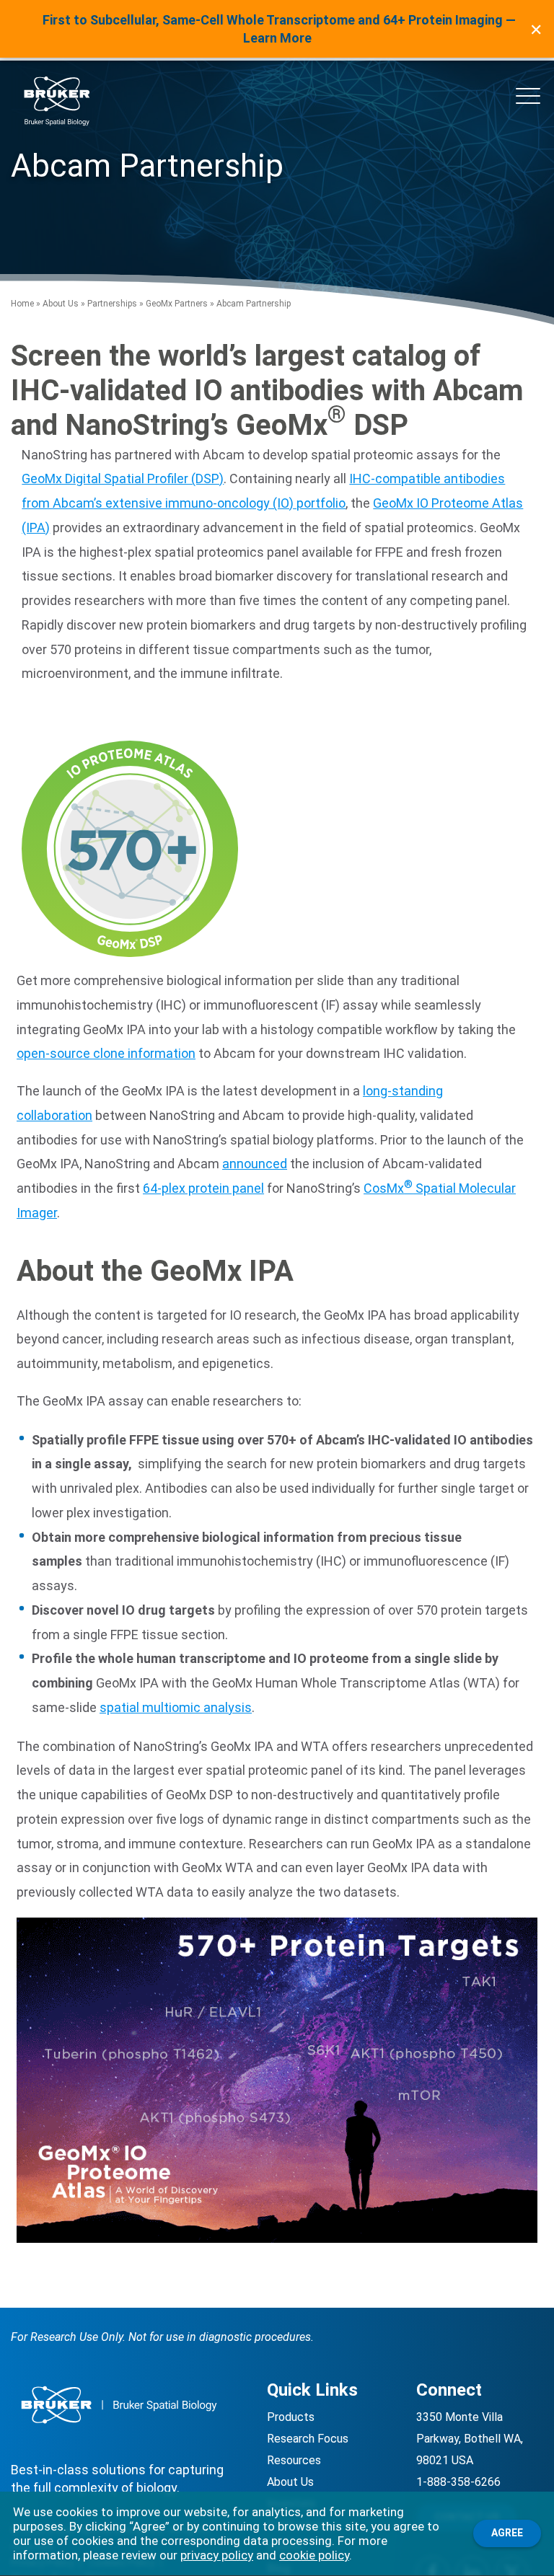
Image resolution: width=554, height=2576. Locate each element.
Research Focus (308, 2439)
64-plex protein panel (203, 1188)
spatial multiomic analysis (176, 1707)
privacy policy (217, 2555)
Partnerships (112, 304)
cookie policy (314, 2555)
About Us (61, 304)
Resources (294, 2460)
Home (22, 304)
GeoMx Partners (177, 304)
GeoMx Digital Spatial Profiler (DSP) (123, 478)
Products (291, 2417)
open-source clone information (106, 1053)
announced (255, 1164)
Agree (507, 2533)
